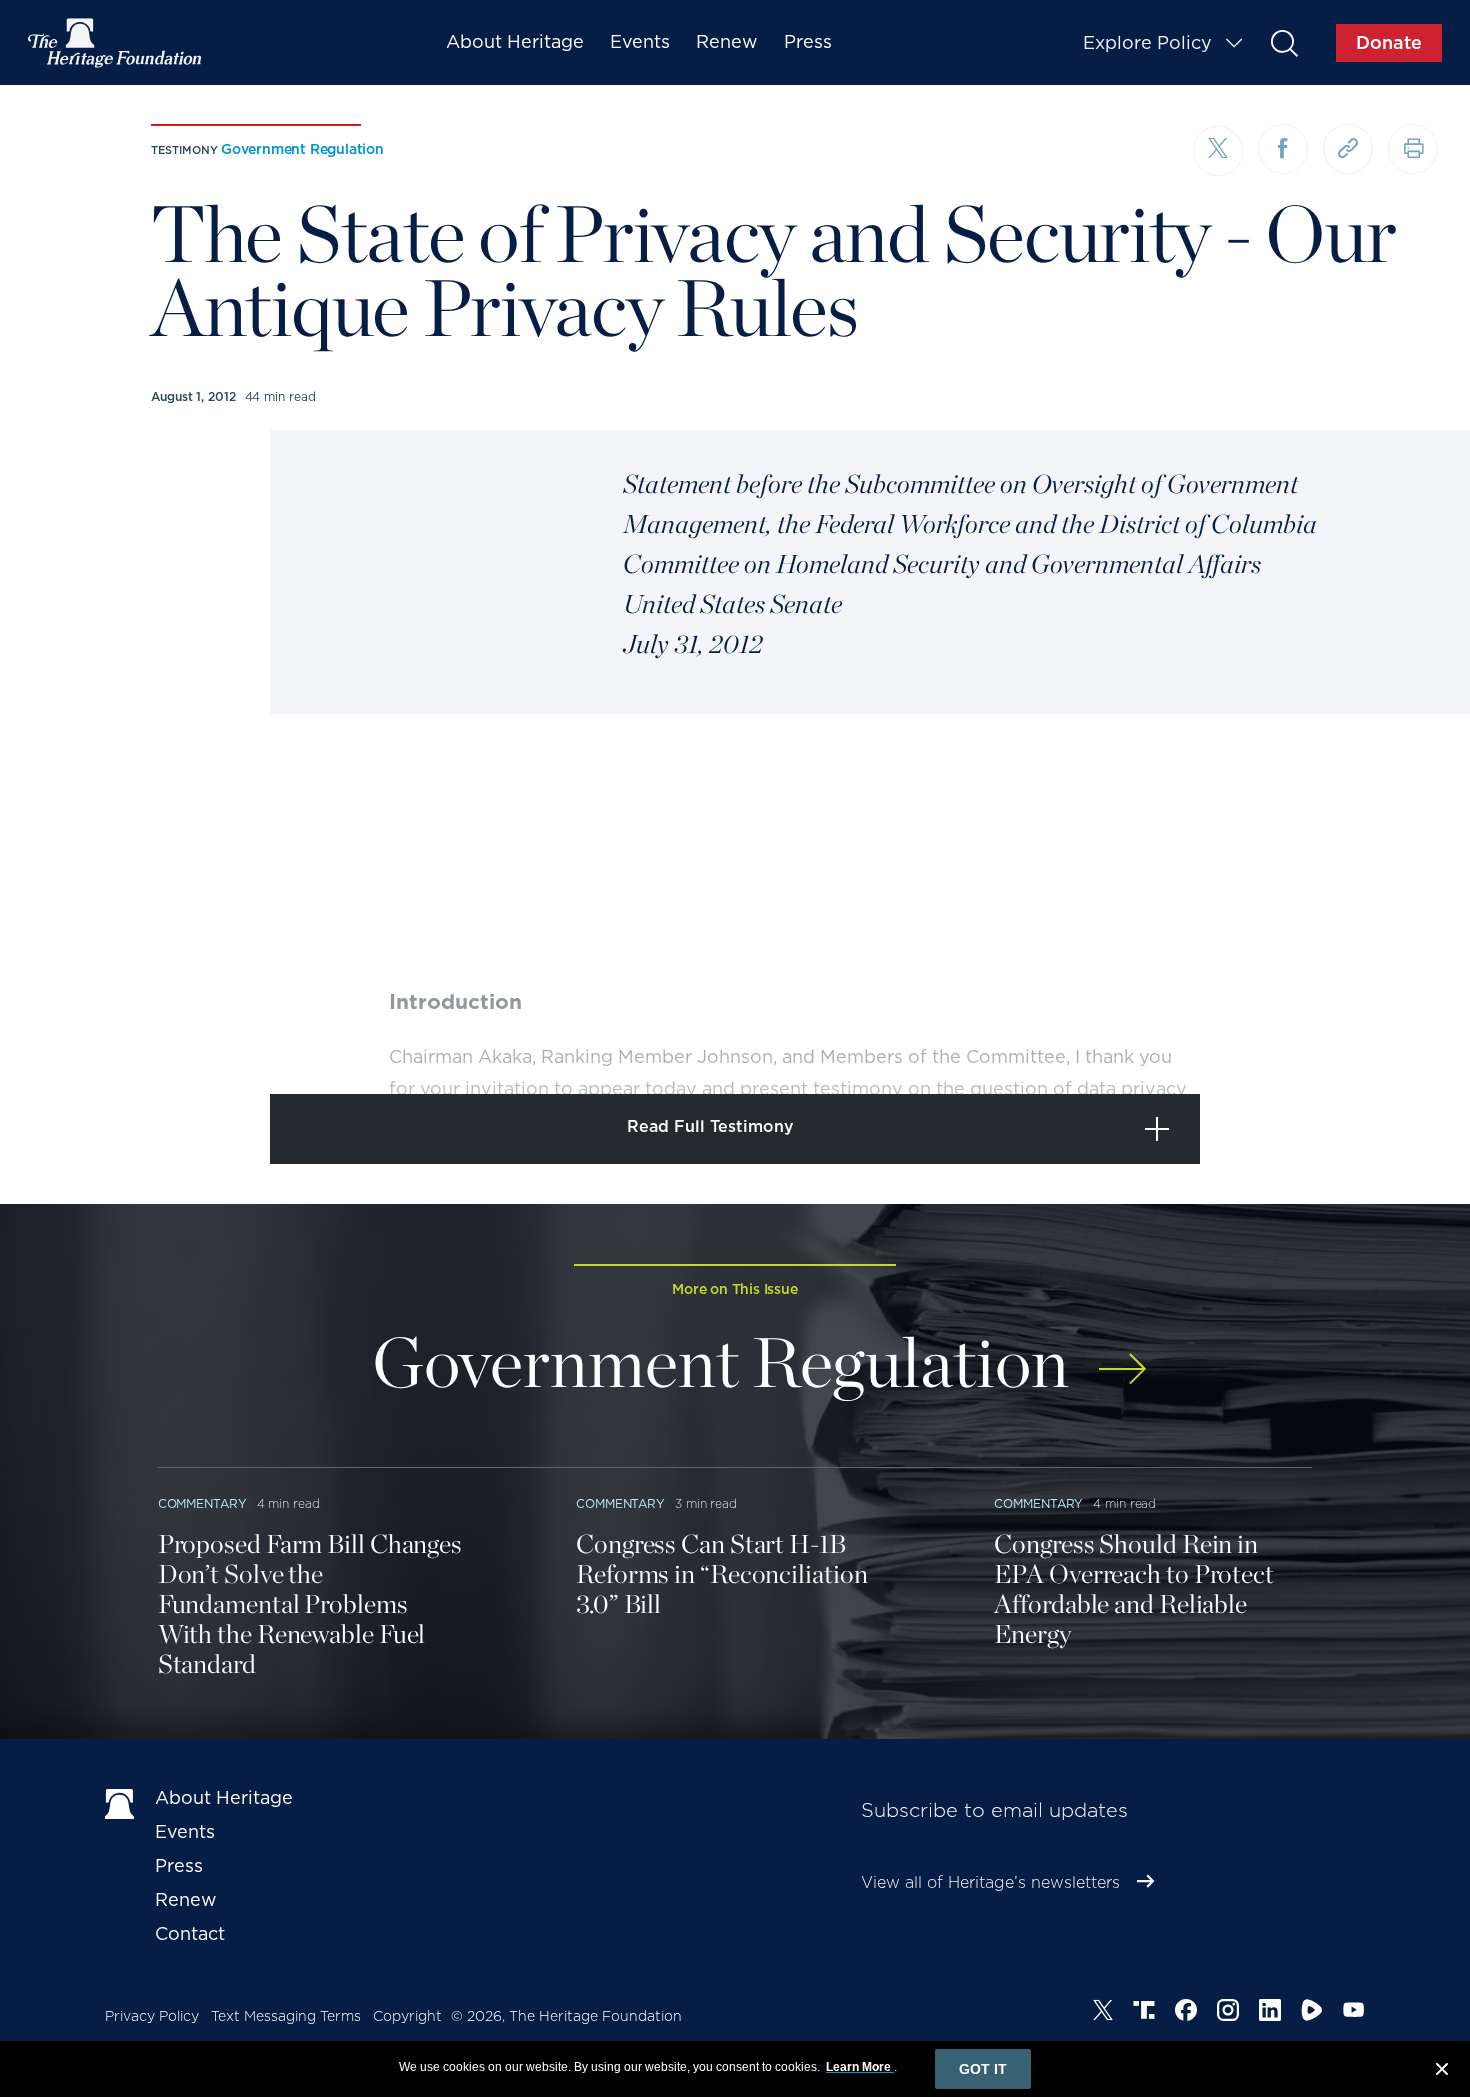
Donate (1389, 42)
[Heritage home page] (120, 1802)
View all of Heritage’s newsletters (990, 1882)
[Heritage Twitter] (1103, 2013)
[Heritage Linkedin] (1270, 2013)
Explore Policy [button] (1147, 42)
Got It (983, 2069)
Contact (190, 1933)
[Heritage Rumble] (1312, 2013)
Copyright (407, 2016)
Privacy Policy (152, 2016)
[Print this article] (1413, 149)
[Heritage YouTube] (1354, 2013)
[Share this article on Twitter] (1218, 151)
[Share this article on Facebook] (1283, 149)
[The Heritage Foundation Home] (116, 43)
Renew (727, 41)
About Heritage (515, 41)
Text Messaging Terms (286, 2016)
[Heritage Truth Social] (1144, 2013)
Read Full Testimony (710, 1126)
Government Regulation (302, 149)
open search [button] (1283, 42)
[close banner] (1442, 2072)
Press (808, 41)
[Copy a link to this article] (1348, 149)
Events (640, 41)
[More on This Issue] (1122, 1355)
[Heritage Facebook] (1186, 2013)
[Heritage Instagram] (1228, 2013)
